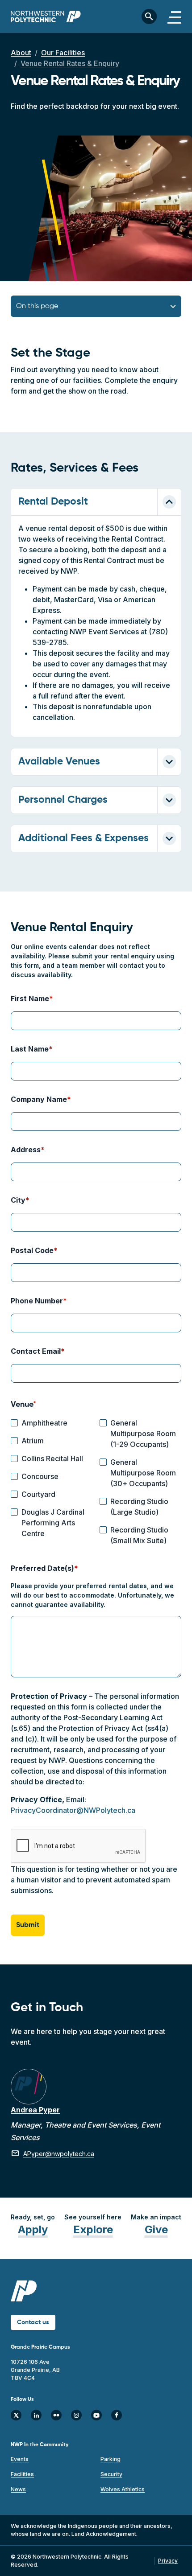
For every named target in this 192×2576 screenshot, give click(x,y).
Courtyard (38, 1494)
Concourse (40, 1476)
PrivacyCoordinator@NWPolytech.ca (73, 1810)
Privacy (168, 2561)
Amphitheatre (44, 1423)
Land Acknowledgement (104, 2534)
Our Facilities (63, 53)
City (18, 1200)
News (18, 2489)
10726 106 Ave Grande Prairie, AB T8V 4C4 (35, 2370)
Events (20, 2459)
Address (26, 1150)
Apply (33, 2229)
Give (156, 2229)
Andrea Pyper (35, 2110)
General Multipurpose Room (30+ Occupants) (143, 1473)
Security (111, 2474)
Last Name (30, 1049)
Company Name (39, 1099)
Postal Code (32, 1250)
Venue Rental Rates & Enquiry (70, 63)
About (21, 53)
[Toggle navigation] (174, 16)
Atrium (33, 1441)
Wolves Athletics (123, 2489)
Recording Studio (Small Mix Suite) (139, 1535)
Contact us (33, 2322)
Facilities (22, 2474)
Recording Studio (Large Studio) (139, 1507)
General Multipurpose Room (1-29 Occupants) (143, 1434)
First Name (30, 998)
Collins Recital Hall (52, 1459)
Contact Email (36, 1351)
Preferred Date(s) (42, 1568)
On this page (37, 306)
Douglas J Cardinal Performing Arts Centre (53, 1523)
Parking (111, 2459)
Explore (93, 2229)
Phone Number (37, 1301)
